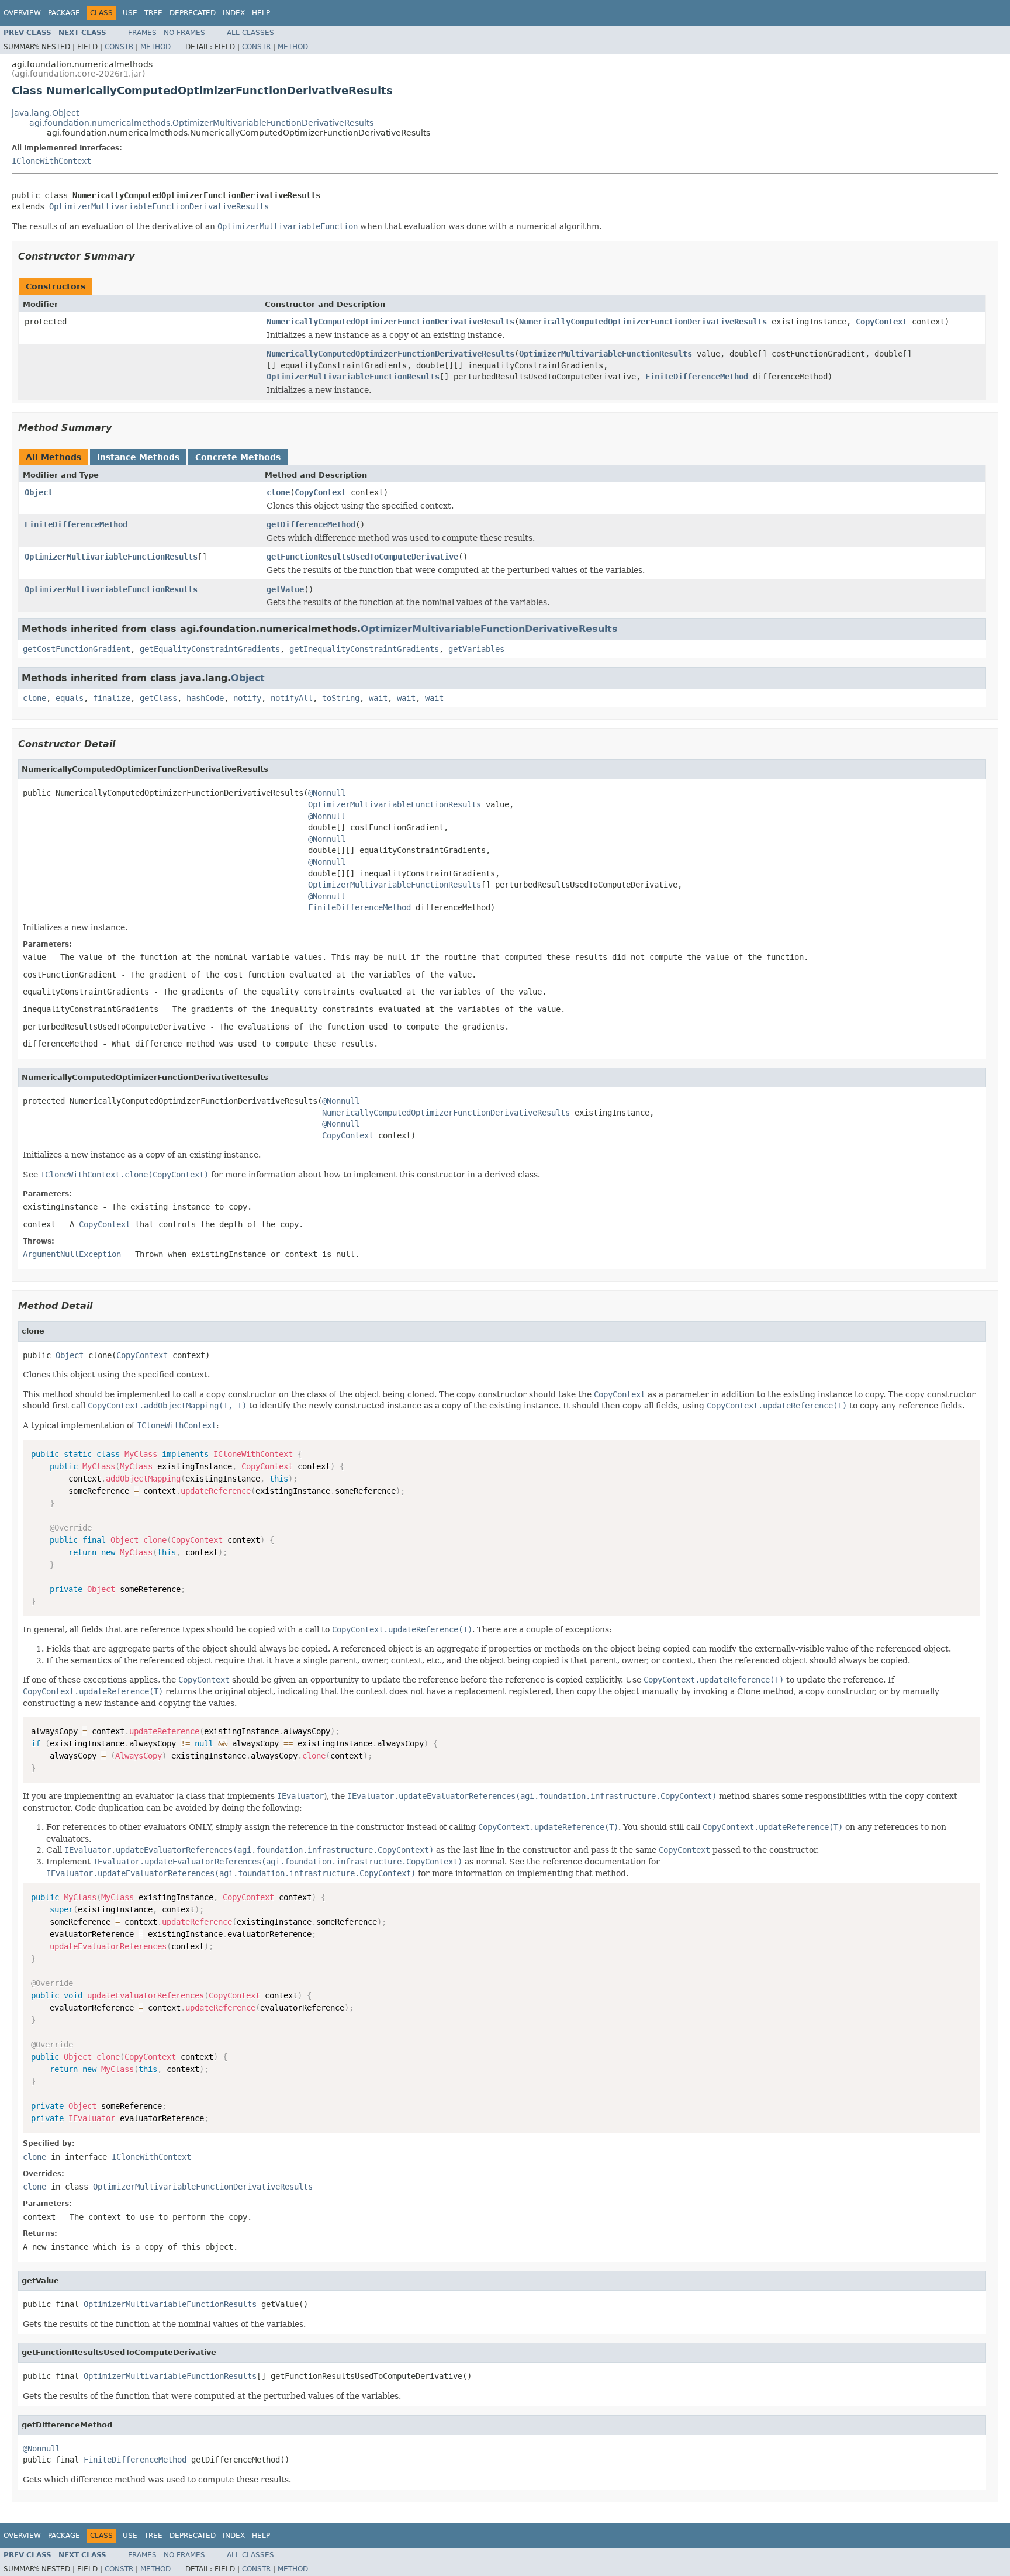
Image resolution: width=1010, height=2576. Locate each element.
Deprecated (193, 13)
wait (378, 698)
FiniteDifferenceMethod (697, 377)
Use (130, 13)
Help (261, 13)
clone (278, 492)
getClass (158, 698)
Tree (153, 13)
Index (234, 13)
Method (155, 47)
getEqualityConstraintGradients (210, 649)
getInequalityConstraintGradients (364, 649)
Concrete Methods (238, 457)
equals (70, 698)
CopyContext (881, 322)
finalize (112, 698)
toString (341, 698)
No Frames (184, 33)
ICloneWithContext (51, 161)
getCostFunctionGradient (77, 649)
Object (39, 492)
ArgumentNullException (72, 1254)
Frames (142, 33)
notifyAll (292, 698)
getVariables (476, 649)
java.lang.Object (45, 113)
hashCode (205, 698)
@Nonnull (327, 793)
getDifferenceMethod (311, 524)
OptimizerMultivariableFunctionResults (606, 354)
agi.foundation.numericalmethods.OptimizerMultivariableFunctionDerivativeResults (201, 123)
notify (247, 698)
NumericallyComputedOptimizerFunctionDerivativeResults (390, 322)
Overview (22, 13)
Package (64, 13)
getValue (285, 589)
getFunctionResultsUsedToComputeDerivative (362, 557)
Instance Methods (138, 457)
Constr (119, 47)
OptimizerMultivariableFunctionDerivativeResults (159, 206)
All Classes (250, 33)
